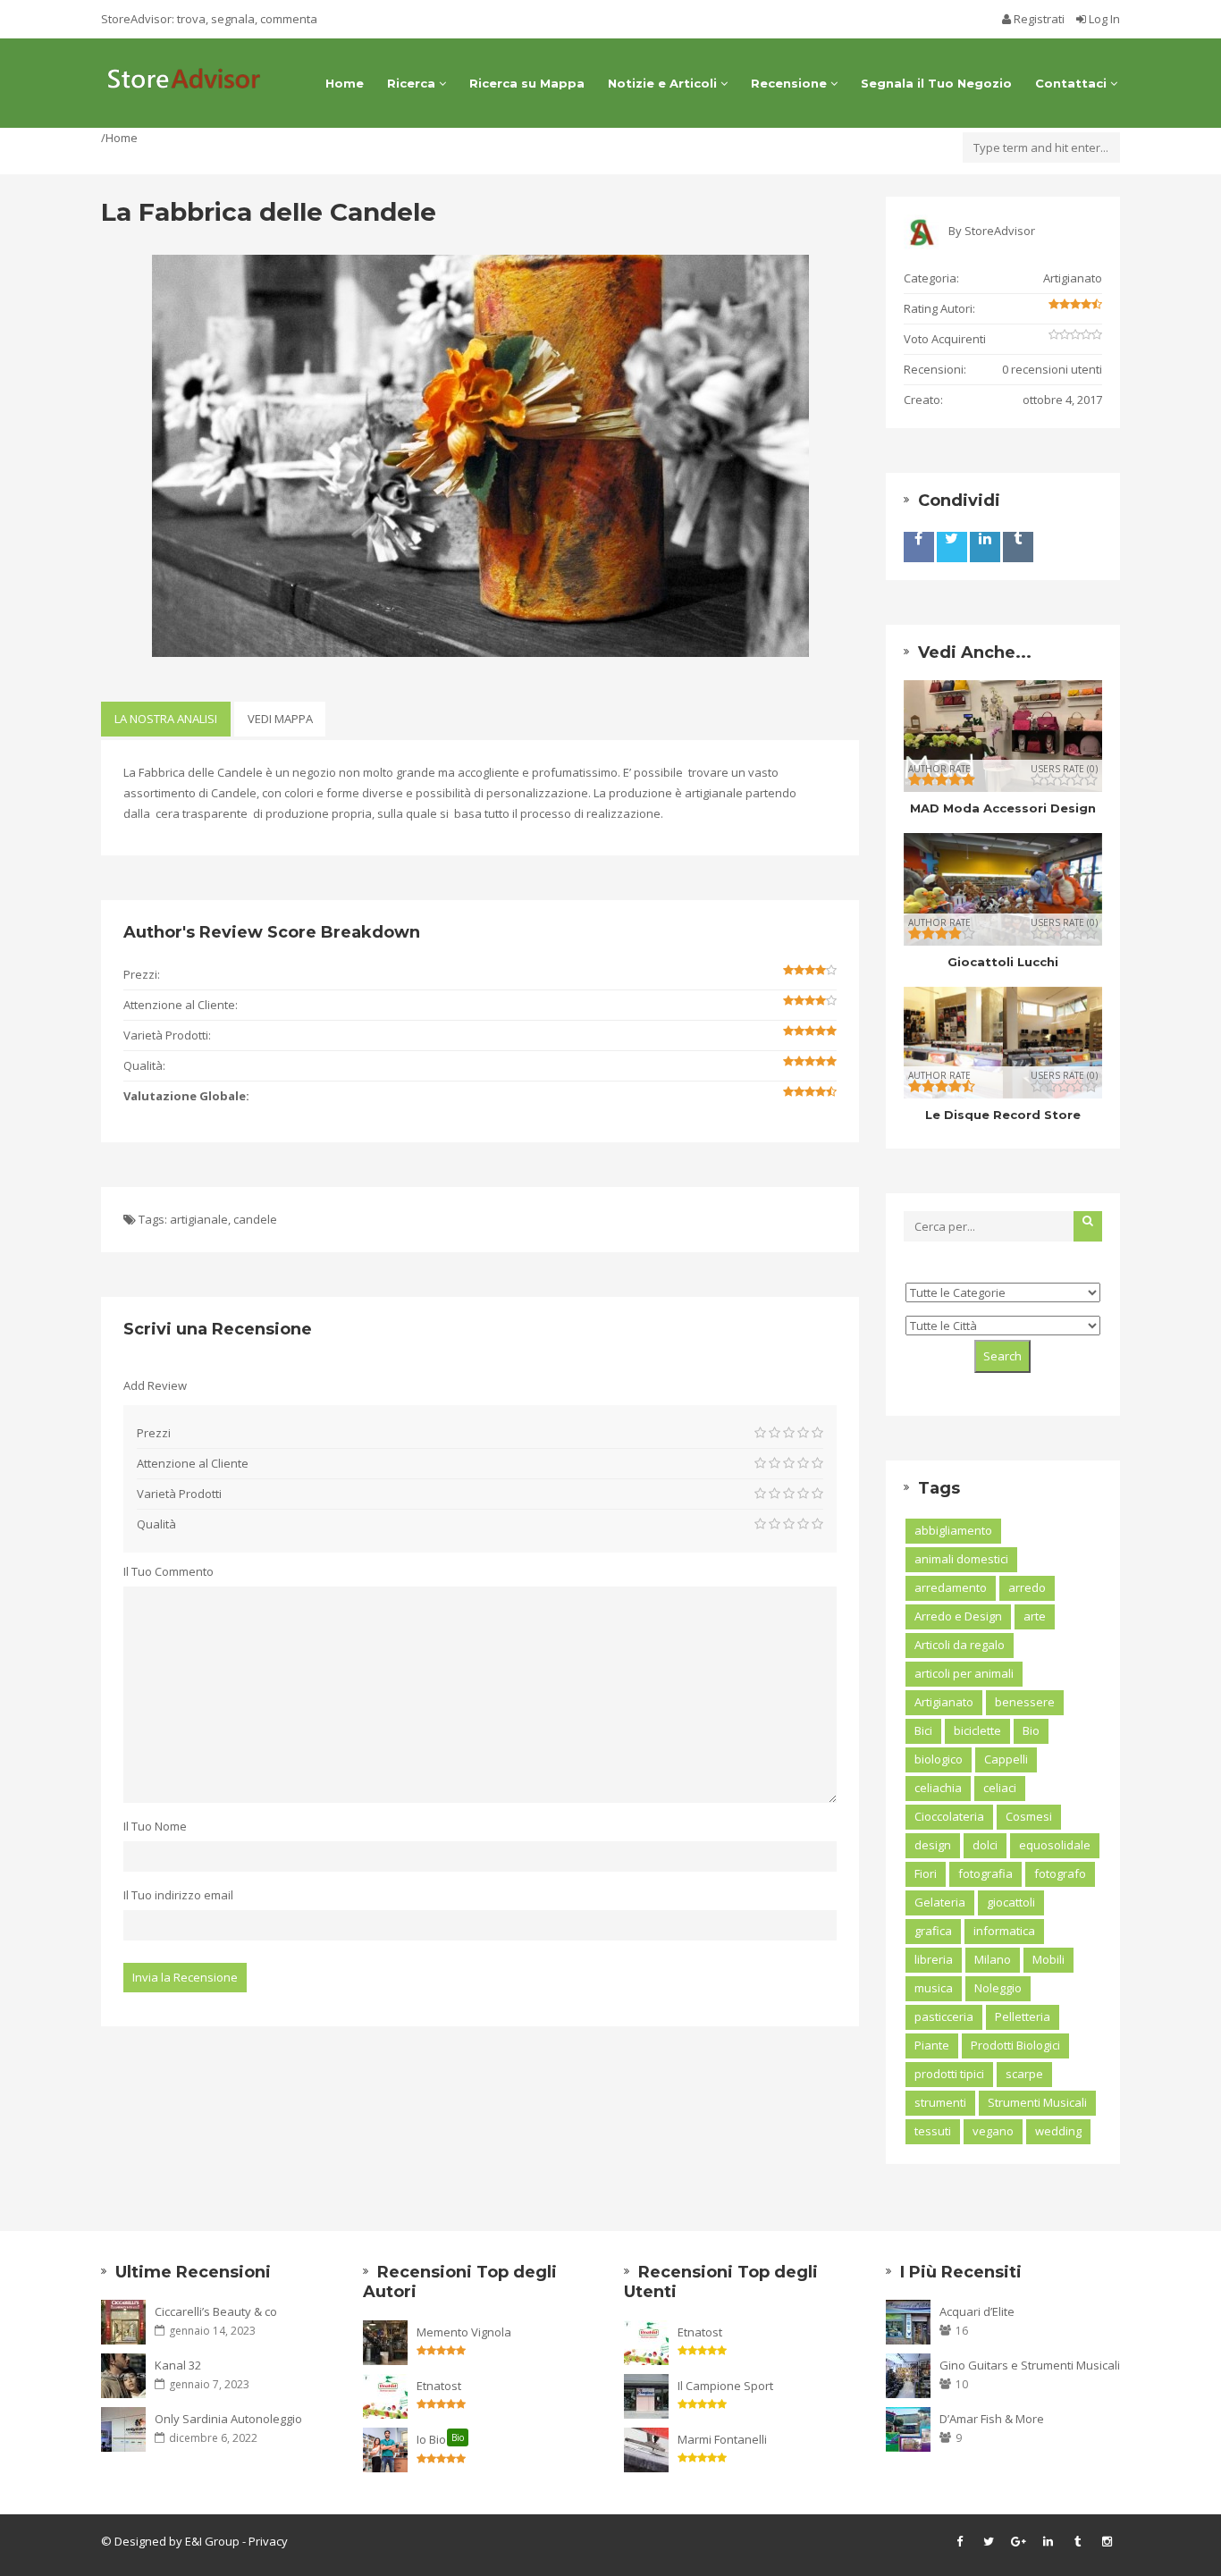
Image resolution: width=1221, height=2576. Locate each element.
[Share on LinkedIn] (985, 547)
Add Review (155, 1385)
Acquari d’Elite (977, 2311)
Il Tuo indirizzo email (178, 1895)
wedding (1058, 2131)
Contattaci (1073, 83)
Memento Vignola (464, 2332)
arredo (1027, 1587)
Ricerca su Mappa (527, 83)
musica (934, 1988)
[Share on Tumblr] (1018, 547)
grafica (933, 1931)
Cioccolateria (949, 1816)
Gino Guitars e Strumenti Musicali (1030, 2365)
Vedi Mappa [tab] (280, 719)
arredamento (951, 1587)
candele (255, 1219)
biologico (939, 1759)
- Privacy (264, 2541)
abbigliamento (953, 1530)
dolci (985, 1845)
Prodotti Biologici (1015, 2045)
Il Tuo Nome (155, 1826)
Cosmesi (1029, 1816)
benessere (1025, 1702)
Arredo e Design (958, 1616)
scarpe (1024, 2074)
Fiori (926, 1873)
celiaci (1000, 1788)
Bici (923, 1730)
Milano (993, 1959)
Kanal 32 (178, 2365)
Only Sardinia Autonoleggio (228, 2419)
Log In (1103, 19)
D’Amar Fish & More (992, 2419)
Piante (932, 2045)
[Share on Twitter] (952, 547)
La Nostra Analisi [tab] (166, 719)
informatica (1004, 1931)
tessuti (933, 2131)
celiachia (938, 1788)
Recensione (791, 83)
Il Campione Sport (725, 2386)
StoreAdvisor (1000, 231)
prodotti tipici (949, 2074)
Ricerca (413, 83)
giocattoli (1011, 1902)
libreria (934, 1959)
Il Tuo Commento (168, 1571)
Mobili (1048, 1959)
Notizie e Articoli (664, 83)
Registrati (1039, 19)
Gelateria (940, 1902)
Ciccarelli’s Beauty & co (216, 2311)
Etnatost (439, 2386)
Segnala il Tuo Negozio (936, 83)
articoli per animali (964, 1673)
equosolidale (1055, 1845)
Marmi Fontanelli (722, 2439)
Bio (1031, 1730)
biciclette (977, 1730)
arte (1035, 1616)
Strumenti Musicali (1037, 2102)
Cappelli (1006, 1759)
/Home (119, 138)
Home (345, 83)
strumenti (940, 2102)
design (933, 1845)
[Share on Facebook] (919, 547)
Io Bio (440, 2439)
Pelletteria (1023, 2016)
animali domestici (961, 1559)
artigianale (199, 1219)
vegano (993, 2131)
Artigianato (1073, 278)
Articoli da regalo (960, 1645)
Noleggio (998, 1988)
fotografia (985, 1873)
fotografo (1060, 1873)
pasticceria (944, 2016)
